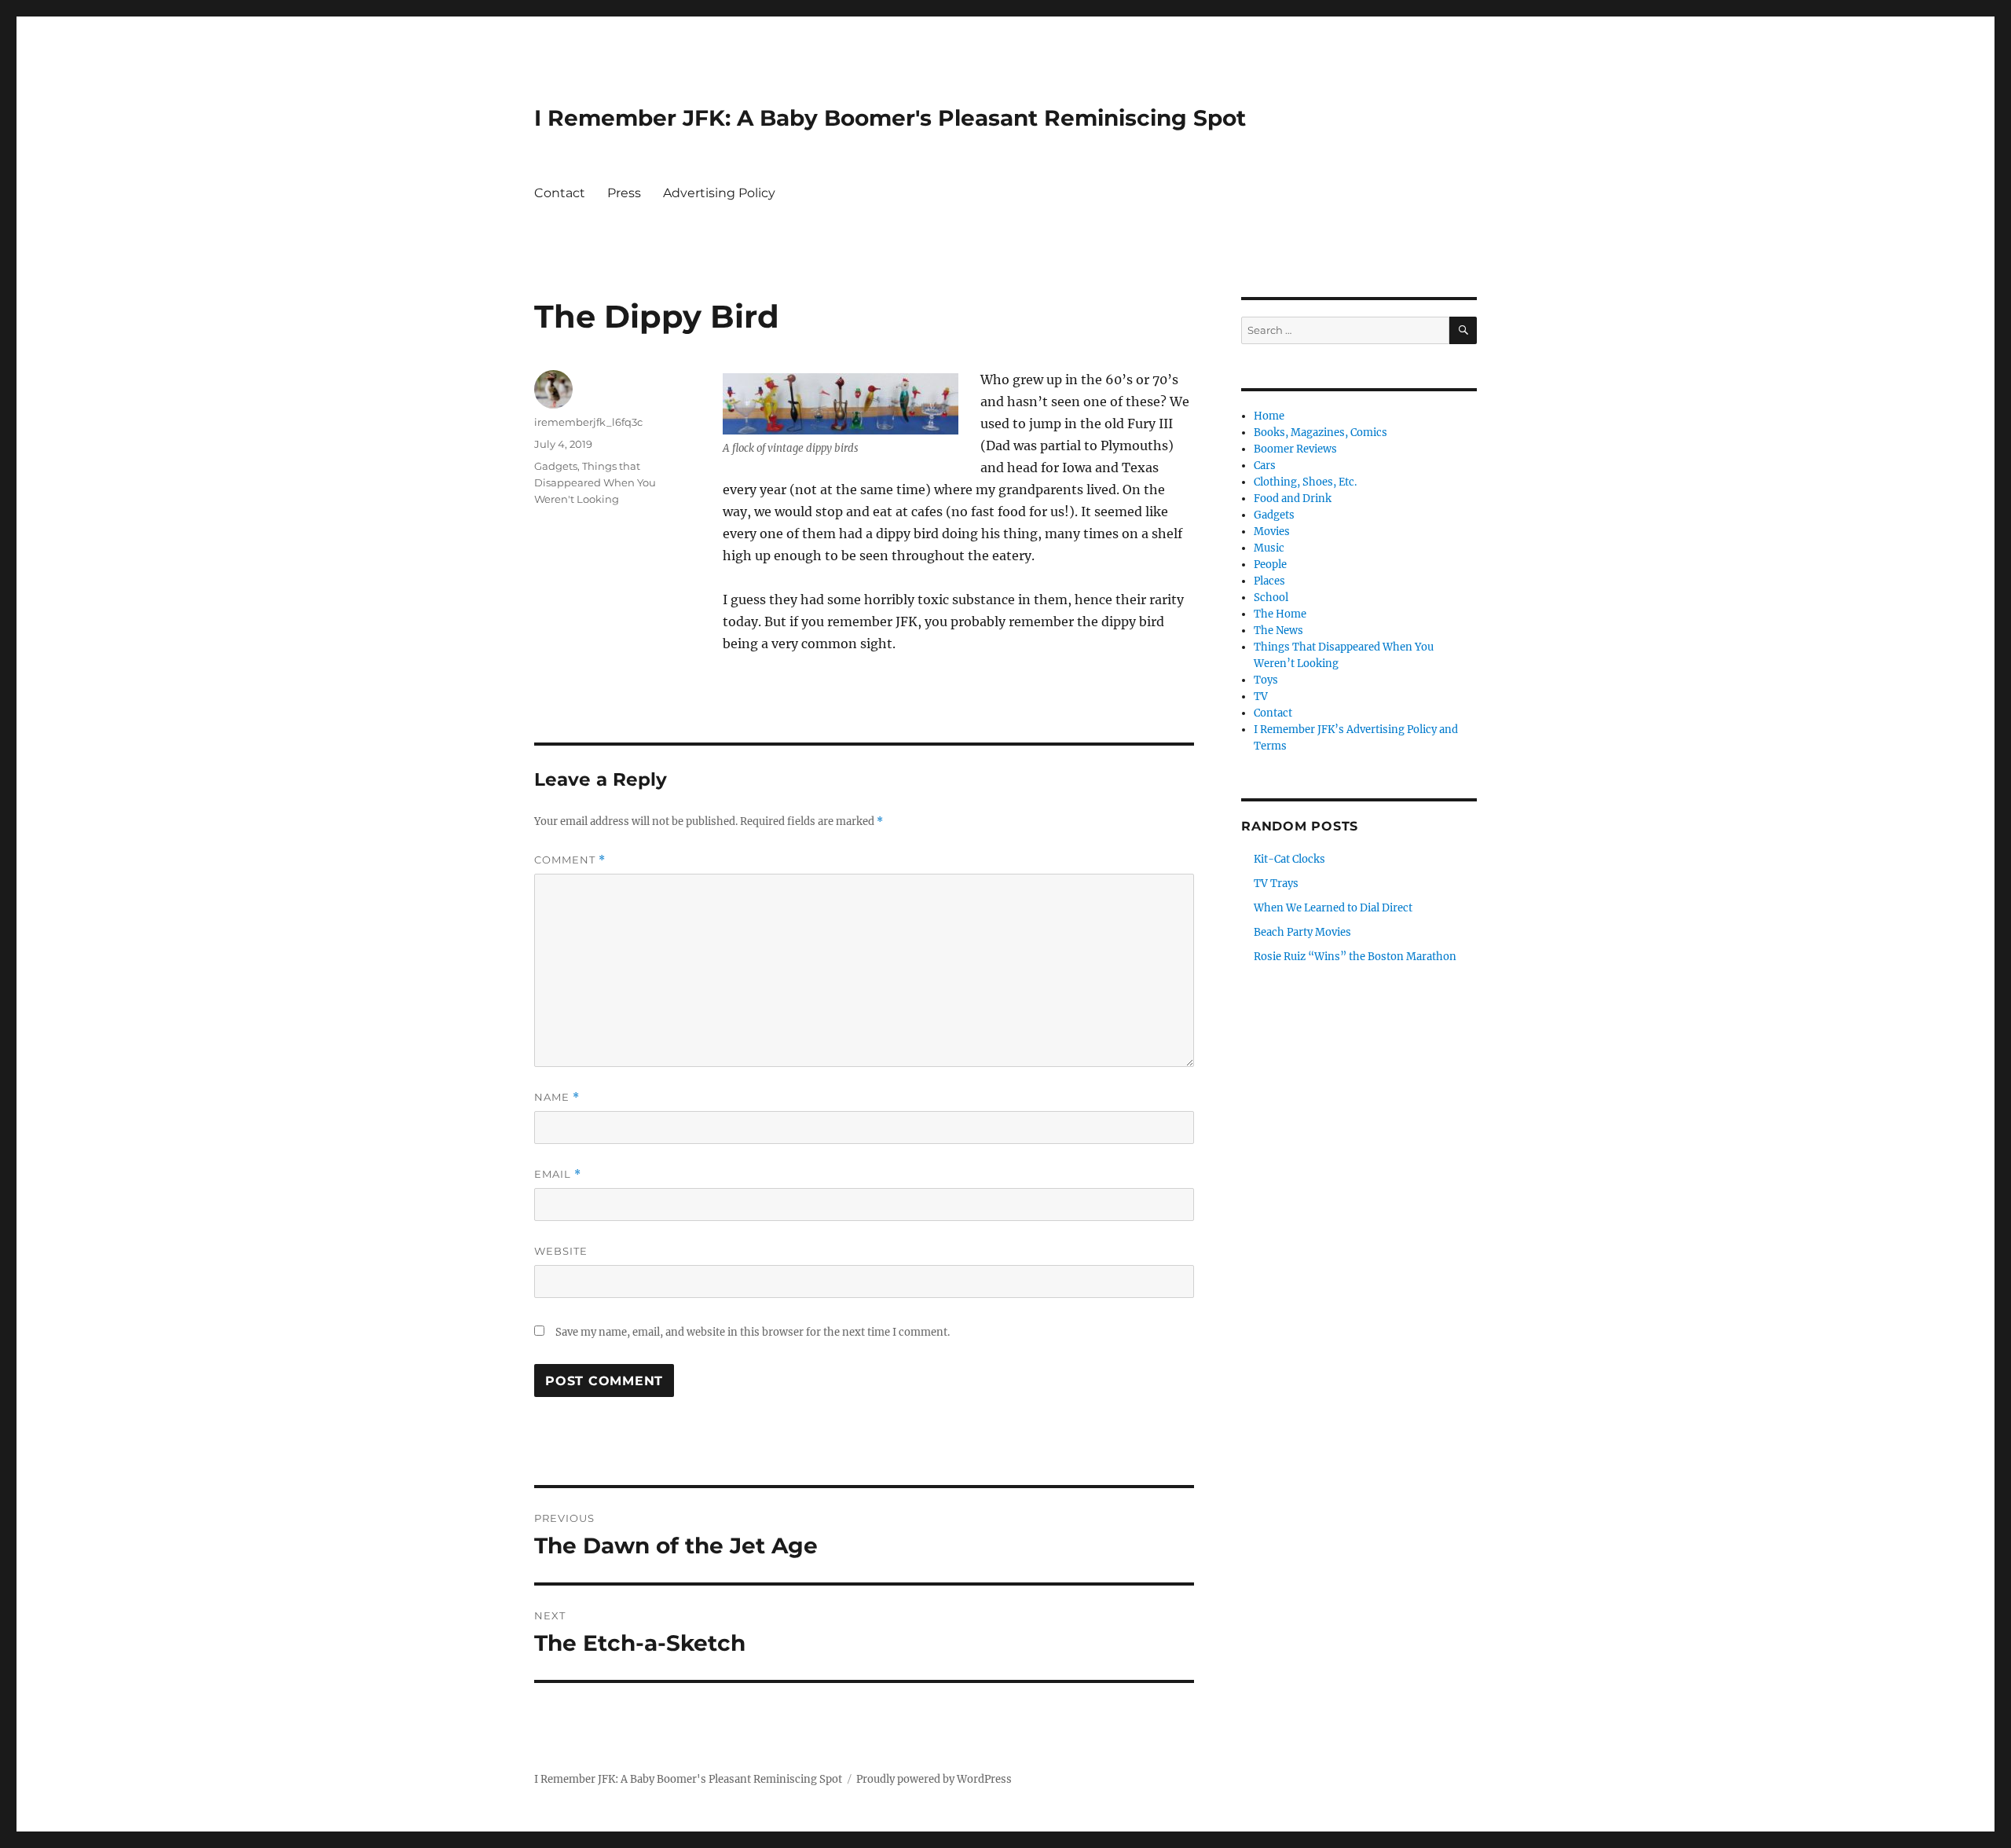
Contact (560, 193)
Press (624, 193)
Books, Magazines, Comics (1321, 433)
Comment (570, 860)
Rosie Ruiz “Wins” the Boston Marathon (1355, 957)
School (1271, 598)
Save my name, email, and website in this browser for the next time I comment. (753, 1332)
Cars (1265, 466)
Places (1269, 581)
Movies (1272, 532)
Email (558, 1174)
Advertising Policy (719, 193)
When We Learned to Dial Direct (1333, 908)
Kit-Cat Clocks (1289, 859)
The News (1278, 631)
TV (1261, 697)
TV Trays (1276, 884)
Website (561, 1251)
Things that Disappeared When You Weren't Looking (595, 482)
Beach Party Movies (1302, 932)
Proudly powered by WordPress (934, 1779)
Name (557, 1097)
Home (1269, 416)
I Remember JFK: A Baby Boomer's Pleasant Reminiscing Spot (890, 118)
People (1270, 565)
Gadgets (556, 466)
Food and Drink (1293, 499)
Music (1269, 548)
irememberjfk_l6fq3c (588, 422)
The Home (1280, 614)
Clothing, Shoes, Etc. (1305, 482)
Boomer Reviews (1295, 449)
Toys (1266, 680)
